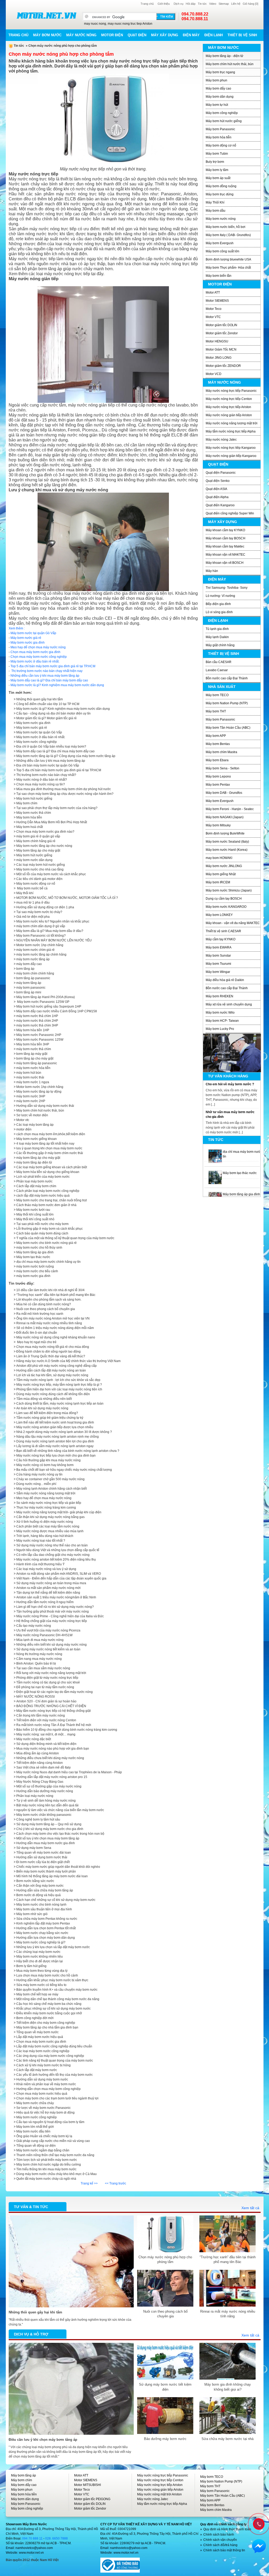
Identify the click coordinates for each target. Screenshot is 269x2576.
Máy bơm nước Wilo (220, 1013)
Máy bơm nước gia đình (28, 643)
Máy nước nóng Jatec (221, 440)
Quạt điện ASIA (216, 489)
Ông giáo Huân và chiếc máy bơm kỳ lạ (44, 2136)
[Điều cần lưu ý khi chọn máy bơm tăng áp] (71, 2345)
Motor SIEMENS (217, 301)
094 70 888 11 (32, 2538)
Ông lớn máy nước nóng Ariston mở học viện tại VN (53, 1318)
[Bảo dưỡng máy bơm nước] (165, 2400)
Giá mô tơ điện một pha (33, 917)
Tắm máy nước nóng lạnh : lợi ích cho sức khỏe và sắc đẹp (58, 1380)
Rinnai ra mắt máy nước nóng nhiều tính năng (49, 1323)
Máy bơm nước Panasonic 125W (40, 1040)
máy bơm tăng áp (29, 983)
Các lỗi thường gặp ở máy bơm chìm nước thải (50, 1153)
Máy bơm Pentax (218, 785)
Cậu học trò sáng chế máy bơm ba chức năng (49, 2004)
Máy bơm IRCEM (218, 882)
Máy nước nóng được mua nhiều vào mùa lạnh (50, 1531)
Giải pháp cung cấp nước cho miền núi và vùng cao (53, 2141)
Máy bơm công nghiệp (222, 113)
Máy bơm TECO (217, 695)
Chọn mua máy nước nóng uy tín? (41, 784)
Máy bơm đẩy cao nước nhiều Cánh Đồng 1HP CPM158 (57, 1011)
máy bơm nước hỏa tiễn (33, 1068)
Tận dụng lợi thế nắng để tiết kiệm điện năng (48, 1593)
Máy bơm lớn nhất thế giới (35, 2127)
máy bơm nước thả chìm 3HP (37, 1025)
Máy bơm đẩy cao (218, 88)
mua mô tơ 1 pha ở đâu (33, 903)
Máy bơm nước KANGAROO (226, 907)
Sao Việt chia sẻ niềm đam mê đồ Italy (43, 1767)
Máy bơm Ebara (217, 760)
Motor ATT (213, 293)
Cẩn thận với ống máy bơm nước (40, 1886)
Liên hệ (236, 4)
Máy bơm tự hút (217, 105)
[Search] (166, 17)
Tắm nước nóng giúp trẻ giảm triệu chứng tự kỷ (50, 1418)
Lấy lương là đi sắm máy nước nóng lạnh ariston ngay (55, 1446)
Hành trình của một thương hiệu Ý (40, 1564)
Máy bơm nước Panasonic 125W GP (43, 1002)
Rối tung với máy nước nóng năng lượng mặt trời (51, 1673)
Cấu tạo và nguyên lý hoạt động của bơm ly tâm (50, 2122)
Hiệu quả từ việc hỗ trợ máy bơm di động (45, 2113)
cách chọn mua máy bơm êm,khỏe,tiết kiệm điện (51, 1134)
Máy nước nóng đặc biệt (34, 1739)
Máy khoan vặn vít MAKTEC (226, 555)
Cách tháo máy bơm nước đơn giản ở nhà (46, 1205)
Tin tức (202, 4)
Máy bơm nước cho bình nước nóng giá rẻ (46, 1243)
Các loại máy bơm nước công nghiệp (43, 2051)
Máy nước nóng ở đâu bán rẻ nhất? (42, 780)
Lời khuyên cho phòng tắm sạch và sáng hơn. (49, 1300)
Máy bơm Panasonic (220, 129)
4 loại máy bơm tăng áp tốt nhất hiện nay (45, 1144)
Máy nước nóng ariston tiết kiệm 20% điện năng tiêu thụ (56, 1560)
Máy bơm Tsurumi (218, 964)
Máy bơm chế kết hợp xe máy (37, 1994)
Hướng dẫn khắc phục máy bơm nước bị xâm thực (52, 1980)
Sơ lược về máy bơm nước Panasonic (43, 2108)
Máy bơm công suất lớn (223, 251)
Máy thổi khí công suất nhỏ (35, 1219)
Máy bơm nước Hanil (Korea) (227, 850)
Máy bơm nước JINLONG (224, 866)
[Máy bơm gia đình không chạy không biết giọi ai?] (227, 2345)
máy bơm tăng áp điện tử (34, 1162)
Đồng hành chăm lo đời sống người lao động (48, 1352)
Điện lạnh (214, 35)
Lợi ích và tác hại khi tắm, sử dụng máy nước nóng (52, 1375)
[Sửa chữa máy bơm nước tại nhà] (227, 2400)
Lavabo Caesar (217, 670)
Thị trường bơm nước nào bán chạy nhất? (46, 775)
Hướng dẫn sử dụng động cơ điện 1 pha (45, 907)
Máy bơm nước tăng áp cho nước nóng (44, 846)
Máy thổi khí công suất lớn (35, 1214)
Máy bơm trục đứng (220, 194)
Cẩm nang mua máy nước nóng (39, 1659)
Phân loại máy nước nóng (35, 1796)
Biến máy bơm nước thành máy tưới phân (46, 1871)
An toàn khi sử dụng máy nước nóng (42, 1408)
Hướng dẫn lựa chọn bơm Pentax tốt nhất (46, 1928)
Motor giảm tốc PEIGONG (92, 2499)
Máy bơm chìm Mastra (221, 752)
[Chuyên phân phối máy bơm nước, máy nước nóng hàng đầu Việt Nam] (46, 15)
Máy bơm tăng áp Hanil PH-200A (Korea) (46, 997)
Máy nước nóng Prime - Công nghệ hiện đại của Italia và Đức (60, 1616)
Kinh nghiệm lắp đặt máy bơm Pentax (43, 1923)
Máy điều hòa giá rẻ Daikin (225, 980)
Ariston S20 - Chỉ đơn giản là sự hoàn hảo (46, 1701)
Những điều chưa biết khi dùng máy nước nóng (50, 1758)
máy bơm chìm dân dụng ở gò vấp (41, 926)
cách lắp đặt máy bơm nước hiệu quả (43, 1196)
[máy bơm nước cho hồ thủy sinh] (215, 1194)
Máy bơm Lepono (218, 776)
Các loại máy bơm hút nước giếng (41, 865)
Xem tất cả (250, 2208)
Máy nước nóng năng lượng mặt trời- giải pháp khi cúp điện (59, 1512)
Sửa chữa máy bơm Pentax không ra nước (47, 1919)
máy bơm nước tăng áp (33, 959)
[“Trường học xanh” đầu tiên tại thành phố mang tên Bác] (227, 2218)
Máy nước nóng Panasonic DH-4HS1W (44, 1635)
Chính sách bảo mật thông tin (224, 2550)
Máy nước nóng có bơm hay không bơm (45, 1465)
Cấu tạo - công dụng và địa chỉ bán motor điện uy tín (53, 713)
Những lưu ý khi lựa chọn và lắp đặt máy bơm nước (53, 1947)
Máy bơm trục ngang (220, 72)
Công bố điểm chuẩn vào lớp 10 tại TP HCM (48, 704)
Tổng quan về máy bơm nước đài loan (44, 1853)
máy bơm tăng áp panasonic (37, 1063)
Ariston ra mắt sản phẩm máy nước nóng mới (48, 1588)
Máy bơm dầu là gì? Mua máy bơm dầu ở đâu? (50, 931)
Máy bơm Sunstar (218, 956)
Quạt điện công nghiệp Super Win (230, 513)
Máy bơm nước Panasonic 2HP (39, 1035)
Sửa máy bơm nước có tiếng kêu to (41, 1985)
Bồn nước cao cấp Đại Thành (227, 678)
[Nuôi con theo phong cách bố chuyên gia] (165, 2272)
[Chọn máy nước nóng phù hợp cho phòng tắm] (165, 2218)
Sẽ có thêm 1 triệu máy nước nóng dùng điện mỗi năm (55, 1328)
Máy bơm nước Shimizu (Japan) (229, 890)
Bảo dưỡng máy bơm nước (165, 2439)
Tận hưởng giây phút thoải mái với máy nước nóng (53, 1612)
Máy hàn (212, 571)
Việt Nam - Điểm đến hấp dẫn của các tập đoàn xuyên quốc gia (61, 1578)
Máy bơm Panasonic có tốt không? (41, 936)
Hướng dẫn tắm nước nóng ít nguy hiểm (45, 1602)
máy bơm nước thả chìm (34, 1049)
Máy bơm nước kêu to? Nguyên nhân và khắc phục (53, 921)
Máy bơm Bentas (218, 744)
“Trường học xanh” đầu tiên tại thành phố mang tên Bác (56, 1295)
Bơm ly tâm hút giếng (31, 1966)
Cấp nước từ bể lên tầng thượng (230, 1112)
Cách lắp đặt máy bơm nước (37, 2070)
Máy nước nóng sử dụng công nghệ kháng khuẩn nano (56, 1337)
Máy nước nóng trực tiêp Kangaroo (231, 448)
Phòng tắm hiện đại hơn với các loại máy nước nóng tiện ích (59, 1389)
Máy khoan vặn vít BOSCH (225, 563)
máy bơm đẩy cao (29, 964)
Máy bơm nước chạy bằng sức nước (42, 1933)
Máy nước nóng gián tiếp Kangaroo (231, 456)
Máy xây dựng (165, 35)
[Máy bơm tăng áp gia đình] (215, 1173)
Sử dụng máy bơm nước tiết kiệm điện (165, 2387)
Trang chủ (147, 4)
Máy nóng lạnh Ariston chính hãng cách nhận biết (51, 1489)
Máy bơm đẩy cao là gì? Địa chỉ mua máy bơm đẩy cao (55, 751)
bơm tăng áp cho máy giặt (35, 1058)
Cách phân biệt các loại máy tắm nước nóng (48, 1526)
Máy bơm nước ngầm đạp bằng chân (43, 2150)
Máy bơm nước (47, 35)
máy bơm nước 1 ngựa (33, 1082)
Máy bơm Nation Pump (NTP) (227, 703)
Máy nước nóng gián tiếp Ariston (229, 415)
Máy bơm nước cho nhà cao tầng (40, 869)
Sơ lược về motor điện (32, 1115)
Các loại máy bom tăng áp (35, 1125)
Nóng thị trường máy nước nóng (39, 1654)
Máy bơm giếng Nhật (221, 874)
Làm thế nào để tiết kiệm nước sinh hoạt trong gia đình (55, 1422)
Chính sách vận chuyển (220, 2540)
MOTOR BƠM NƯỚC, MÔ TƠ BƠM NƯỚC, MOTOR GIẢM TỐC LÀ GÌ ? (67, 898)
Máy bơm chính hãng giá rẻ (36, 841)
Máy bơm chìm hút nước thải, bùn (40, 1110)
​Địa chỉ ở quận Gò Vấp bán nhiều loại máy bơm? (51, 747)
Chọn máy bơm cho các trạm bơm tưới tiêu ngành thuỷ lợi (57, 2098)
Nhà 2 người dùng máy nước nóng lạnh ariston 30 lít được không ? (64, 1432)
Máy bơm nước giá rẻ (26, 638)
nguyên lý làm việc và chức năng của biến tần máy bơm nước (60, 1810)
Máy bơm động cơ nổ (221, 145)
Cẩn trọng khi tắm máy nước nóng (41, 1715)
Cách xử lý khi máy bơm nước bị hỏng (43, 2065)
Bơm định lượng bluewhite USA (228, 259)
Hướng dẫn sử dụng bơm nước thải (42, 1857)
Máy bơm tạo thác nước (33, 1257)
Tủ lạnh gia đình (217, 629)
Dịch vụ (179, 4)
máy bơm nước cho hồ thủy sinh (39, 1248)
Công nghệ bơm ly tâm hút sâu (38, 1819)
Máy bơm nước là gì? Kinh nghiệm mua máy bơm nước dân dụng (57, 685)
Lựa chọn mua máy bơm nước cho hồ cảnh (47, 1975)
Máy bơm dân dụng (220, 97)
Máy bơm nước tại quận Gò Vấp (33, 633)
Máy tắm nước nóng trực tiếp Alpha (231, 431)
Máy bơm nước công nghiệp (37, 742)
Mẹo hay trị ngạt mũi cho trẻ (36, 1342)
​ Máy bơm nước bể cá (32, 888)
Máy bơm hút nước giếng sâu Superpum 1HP (49, 1007)
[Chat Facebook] (259, 2546)
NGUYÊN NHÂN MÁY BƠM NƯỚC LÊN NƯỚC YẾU (54, 940)
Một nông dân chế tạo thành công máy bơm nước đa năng (58, 1999)
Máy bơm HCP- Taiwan (222, 1021)
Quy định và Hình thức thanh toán (227, 2529)
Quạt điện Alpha (217, 497)
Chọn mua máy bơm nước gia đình (35, 652)
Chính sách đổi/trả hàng (220, 2545)
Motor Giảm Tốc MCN (221, 350)
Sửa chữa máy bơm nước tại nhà (227, 2439)
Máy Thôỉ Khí (215, 202)
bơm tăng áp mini (29, 992)
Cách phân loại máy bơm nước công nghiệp (48, 1191)
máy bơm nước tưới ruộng (35, 1266)
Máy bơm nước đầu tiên (33, 2131)
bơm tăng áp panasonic (33, 978)
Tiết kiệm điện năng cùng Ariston (40, 1763)
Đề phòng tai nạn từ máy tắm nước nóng (45, 1687)
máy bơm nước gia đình (33, 1276)
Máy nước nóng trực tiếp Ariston (228, 407)
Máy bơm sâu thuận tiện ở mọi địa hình (44, 1909)
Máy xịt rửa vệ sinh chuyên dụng (229, 1004)
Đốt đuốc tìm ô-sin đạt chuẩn (37, 1333)
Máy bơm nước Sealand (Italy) (227, 842)
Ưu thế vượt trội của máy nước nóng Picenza (48, 1630)
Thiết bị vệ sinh (242, 35)
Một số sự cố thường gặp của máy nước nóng (49, 1786)
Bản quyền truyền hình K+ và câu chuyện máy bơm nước (57, 1990)
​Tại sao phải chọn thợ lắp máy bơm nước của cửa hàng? (57, 808)
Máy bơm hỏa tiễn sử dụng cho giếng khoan (48, 1172)
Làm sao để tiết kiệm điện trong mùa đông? (47, 1413)
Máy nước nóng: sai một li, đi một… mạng (46, 1734)
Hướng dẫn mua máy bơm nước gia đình (46, 1843)
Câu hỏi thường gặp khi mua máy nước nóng (48, 1460)
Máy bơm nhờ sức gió (32, 1914)
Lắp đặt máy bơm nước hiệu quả (40, 2037)
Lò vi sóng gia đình (219, 612)
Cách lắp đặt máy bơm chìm (36, 1186)
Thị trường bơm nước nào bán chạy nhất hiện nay (46, 671)
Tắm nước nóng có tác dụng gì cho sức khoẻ (48, 1682)
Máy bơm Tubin (217, 154)
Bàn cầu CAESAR (219, 662)
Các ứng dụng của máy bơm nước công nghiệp (50, 2056)
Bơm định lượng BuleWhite (225, 833)
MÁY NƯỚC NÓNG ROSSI (35, 1697)
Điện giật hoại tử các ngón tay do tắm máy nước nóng (55, 1692)
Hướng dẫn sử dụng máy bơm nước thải (45, 1106)
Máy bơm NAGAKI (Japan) (225, 817)
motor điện (24, 1129)
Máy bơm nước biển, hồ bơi (226, 227)
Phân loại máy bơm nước (34, 1181)
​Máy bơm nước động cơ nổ (36, 884)
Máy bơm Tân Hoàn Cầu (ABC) (228, 728)
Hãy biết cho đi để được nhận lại (40, 1961)
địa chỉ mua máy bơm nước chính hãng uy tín (48, 1262)
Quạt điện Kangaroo (220, 505)
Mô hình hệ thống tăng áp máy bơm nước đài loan (52, 1876)
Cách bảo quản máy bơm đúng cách (42, 1233)
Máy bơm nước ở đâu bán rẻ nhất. (35, 661)
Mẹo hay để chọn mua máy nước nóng (38, 647)
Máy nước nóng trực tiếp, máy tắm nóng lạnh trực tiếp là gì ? (59, 1385)
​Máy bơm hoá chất (30, 827)
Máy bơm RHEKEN (219, 996)
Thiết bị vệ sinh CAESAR (223, 931)
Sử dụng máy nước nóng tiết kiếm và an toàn (48, 1649)
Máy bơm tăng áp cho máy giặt (38, 851)
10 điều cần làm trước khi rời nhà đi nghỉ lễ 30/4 (50, 1290)
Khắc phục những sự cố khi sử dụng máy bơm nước (53, 2009)
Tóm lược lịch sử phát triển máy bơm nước (47, 2160)
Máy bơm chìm (22, 2480)
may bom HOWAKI (219, 858)
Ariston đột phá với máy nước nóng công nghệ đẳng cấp (56, 1366)
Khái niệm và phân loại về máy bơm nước (46, 2084)
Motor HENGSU (217, 341)
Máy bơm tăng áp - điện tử (224, 56)
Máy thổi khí (25, 893)
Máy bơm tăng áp (24, 2475)
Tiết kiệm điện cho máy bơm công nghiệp (46, 2023)
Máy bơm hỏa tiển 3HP (33, 1044)
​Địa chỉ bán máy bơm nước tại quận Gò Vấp (48, 765)
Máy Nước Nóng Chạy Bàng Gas (40, 1782)
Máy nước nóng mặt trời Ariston (159, 2494)
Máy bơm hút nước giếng (34, 799)
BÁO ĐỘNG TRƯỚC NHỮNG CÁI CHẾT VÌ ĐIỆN (51, 1706)
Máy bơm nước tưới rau (33, 1210)
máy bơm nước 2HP (31, 1101)
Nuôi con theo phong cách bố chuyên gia (46, 1309)
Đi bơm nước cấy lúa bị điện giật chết (43, 1862)
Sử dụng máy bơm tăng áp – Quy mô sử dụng (49, 1824)
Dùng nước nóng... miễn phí (36, 1484)
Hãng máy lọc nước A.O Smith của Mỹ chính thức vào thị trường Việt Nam (68, 1361)
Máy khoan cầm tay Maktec (225, 546)
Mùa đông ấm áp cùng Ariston (38, 1753)
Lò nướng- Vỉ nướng (220, 596)
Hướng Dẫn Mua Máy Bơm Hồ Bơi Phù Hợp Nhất (52, 822)
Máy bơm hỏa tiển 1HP (33, 1030)
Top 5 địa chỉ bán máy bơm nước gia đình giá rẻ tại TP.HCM (53, 666)
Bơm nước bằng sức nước (35, 1881)
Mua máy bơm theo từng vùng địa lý (42, 1971)
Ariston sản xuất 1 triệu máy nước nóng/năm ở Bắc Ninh (56, 1597)
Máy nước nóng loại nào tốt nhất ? (41, 1541)
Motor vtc (23, 1120)
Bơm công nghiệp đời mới (35, 2018)
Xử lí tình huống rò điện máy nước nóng (45, 1522)
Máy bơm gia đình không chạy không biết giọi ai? (228, 2387)
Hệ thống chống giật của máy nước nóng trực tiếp (52, 1621)
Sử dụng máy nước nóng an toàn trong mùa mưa (51, 1583)
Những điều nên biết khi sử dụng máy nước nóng (51, 1645)
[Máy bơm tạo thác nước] (215, 1152)
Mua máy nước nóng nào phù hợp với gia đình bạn (53, 1749)
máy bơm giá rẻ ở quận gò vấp (38, 836)
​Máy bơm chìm (27, 803)
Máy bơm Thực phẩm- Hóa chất (228, 268)
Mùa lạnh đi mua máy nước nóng (40, 1640)
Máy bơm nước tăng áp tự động (39, 1092)
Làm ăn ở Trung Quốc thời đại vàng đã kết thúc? (51, 1356)
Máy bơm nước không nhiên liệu (40, 1957)
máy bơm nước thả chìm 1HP (37, 1016)
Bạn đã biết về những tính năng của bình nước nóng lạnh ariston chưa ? (68, 1451)
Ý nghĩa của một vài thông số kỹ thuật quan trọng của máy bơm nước (65, 1238)
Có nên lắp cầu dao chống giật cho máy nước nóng (53, 1555)
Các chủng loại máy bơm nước (38, 1952)
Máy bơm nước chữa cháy (35, 2103)
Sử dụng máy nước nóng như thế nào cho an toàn (52, 1545)
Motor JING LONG (219, 358)
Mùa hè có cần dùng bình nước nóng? (44, 1304)
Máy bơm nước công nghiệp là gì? (41, 1942)
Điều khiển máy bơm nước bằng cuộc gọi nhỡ (49, 2013)
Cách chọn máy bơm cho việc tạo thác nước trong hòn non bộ (60, 1834)
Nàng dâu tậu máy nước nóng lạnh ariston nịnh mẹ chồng (58, 1437)
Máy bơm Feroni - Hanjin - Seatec (230, 809)
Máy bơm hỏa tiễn (29, 817)
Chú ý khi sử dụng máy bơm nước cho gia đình (50, 1829)
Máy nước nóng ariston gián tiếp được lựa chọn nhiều (55, 1427)
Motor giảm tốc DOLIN (221, 325)
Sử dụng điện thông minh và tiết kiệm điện (46, 1744)
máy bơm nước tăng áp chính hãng (41, 955)
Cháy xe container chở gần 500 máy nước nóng (50, 1479)
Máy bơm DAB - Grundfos (224, 793)
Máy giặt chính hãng (220, 645)
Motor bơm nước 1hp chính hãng (40, 945)
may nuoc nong (95, 24)
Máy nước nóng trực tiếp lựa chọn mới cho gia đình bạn (56, 1456)
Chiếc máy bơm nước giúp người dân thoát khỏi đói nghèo (58, 1867)
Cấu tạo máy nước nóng (34, 1626)
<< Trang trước (115, 2183)
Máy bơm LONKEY (219, 915)
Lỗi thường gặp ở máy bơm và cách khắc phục (50, 1229)
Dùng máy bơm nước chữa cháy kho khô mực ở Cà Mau (56, 2174)
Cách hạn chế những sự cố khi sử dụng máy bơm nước (56, 1900)
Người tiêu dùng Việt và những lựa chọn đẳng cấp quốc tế (58, 1550)
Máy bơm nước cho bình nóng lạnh (41, 1905)
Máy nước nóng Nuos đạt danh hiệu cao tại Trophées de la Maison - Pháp (69, 1772)
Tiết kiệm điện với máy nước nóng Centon (46, 1720)
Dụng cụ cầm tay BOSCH (224, 899)
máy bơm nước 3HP (31, 1096)
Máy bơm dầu (216, 211)
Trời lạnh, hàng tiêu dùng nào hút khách (45, 1536)
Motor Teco (214, 309)
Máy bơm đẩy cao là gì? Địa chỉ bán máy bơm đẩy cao (49, 680)
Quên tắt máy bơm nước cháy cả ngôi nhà (46, 2179)
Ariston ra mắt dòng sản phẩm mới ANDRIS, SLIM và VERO (59, 1574)
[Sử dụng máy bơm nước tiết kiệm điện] (165, 2345)
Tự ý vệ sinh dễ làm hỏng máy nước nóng (46, 1801)
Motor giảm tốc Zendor (222, 333)
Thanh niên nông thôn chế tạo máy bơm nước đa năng (55, 2155)
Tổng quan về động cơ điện (36, 2146)
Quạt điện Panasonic (221, 473)
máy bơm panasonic (31, 988)
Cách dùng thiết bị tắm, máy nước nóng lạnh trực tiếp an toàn (60, 1404)
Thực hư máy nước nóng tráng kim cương (46, 1508)
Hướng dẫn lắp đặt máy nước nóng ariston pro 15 (52, 1777)
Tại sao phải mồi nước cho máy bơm (42, 1224)
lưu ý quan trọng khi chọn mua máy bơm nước (49, 1148)
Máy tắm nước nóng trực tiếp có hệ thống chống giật (53, 1711)
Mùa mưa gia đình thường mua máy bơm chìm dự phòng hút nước (64, 789)
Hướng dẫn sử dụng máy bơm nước (42, 2079)
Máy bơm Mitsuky (218, 825)
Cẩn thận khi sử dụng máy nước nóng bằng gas (50, 1517)
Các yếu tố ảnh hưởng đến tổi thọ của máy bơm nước (55, 2075)
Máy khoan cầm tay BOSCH (226, 538)
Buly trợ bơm (215, 162)
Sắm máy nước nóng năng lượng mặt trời (46, 1493)
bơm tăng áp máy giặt (32, 1054)
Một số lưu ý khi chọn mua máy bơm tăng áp (48, 1838)
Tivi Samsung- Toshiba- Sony (227, 588)
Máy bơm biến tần (219, 276)
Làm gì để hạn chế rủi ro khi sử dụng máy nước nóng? (55, 1607)
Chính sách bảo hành (219, 2535)
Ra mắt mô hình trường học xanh (40, 1314)
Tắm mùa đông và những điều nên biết (44, 1399)
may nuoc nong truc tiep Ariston (130, 24)
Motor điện (112, 35)
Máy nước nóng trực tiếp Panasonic (231, 391)
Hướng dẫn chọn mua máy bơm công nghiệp (48, 2089)
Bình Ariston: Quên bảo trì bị (36, 1664)
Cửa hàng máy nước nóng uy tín (39, 1474)
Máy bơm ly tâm (217, 170)
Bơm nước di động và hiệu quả (38, 1895)
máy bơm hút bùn (29, 1073)
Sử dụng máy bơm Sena (34, 1848)
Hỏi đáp (191, 4)
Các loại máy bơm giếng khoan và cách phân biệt (52, 1167)
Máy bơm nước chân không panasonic (44, 1815)
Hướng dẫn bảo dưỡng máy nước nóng (45, 1791)
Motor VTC (213, 317)
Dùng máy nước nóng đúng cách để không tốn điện (53, 1394)
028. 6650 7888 (56, 2538)
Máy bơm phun (216, 80)
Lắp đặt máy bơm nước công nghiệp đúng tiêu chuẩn (54, 2046)
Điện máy (191, 35)
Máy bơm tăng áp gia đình (35, 1252)
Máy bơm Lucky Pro (220, 1029)
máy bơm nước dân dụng (34, 860)
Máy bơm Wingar (218, 972)
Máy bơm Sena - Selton (223, 768)
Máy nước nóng (81, 35)
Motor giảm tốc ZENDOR (223, 366)
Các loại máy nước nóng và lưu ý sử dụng (46, 1569)
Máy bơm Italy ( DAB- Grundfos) (228, 235)
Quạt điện (137, 35)
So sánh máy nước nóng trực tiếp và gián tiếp (49, 1503)
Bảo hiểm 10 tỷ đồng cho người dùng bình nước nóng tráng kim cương (67, 1730)
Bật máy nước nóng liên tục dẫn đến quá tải (47, 1805)
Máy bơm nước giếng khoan (37, 1139)
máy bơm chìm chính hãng (35, 973)
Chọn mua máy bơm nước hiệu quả (42, 2094)
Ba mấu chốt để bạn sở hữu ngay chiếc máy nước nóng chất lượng (64, 1470)
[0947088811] (258, 2523)
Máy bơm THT (216, 711)
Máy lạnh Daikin (217, 637)
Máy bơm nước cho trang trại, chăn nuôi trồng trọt (51, 1200)
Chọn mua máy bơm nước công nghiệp (39, 657)
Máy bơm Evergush (220, 243)
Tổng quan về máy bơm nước (37, 2032)
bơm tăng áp (25, 969)
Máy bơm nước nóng (221, 219)
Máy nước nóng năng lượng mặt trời (232, 423)
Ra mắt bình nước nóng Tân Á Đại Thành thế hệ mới (54, 1725)
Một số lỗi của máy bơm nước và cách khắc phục (51, 874)
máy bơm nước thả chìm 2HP (37, 1021)
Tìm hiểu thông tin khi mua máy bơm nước (46, 2169)
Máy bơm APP (216, 736)
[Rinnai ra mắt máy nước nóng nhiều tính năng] (227, 2272)
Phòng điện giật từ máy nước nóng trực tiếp (47, 1678)
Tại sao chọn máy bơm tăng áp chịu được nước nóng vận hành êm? (65, 794)
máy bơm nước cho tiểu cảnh (37, 1271)
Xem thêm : (17, 628)
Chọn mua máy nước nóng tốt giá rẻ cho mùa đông (53, 1347)
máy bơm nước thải (30, 1077)
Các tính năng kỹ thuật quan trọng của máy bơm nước (55, 2061)
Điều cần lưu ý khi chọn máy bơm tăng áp (43, 2440)
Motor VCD (214, 374)
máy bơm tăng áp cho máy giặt (38, 1158)
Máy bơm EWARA (219, 947)
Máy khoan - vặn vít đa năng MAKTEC (233, 923)
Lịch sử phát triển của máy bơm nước (43, 1177)
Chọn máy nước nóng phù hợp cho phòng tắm (165, 2259)
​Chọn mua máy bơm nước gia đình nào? (45, 832)
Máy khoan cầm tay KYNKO (225, 530)
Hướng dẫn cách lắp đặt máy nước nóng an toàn (51, 1370)
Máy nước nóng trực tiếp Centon (229, 399)
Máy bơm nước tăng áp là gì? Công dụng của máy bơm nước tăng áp (66, 756)
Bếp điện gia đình (218, 604)
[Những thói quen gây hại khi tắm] (71, 2218)
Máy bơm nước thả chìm (34, 813)
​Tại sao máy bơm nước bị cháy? (39, 912)
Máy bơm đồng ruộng (221, 186)
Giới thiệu (164, 4)
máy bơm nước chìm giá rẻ (35, 950)
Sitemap (224, 4)
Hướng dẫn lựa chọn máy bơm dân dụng (46, 1938)
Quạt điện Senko (218, 481)
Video (213, 4)
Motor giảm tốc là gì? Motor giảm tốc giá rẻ (46, 718)
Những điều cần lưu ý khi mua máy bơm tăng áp (45, 676)
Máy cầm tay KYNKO (221, 939)
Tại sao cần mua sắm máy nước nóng (43, 1668)
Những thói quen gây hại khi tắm (40, 699)
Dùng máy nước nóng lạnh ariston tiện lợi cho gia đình (55, 1441)
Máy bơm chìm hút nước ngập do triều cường (49, 2165)
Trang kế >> (89, 2183)
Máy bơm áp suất (218, 178)
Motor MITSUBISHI (87, 2485)
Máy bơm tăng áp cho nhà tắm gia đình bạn (47, 2027)
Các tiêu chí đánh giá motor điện (39, 879)
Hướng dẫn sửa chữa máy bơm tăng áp (45, 1890)
